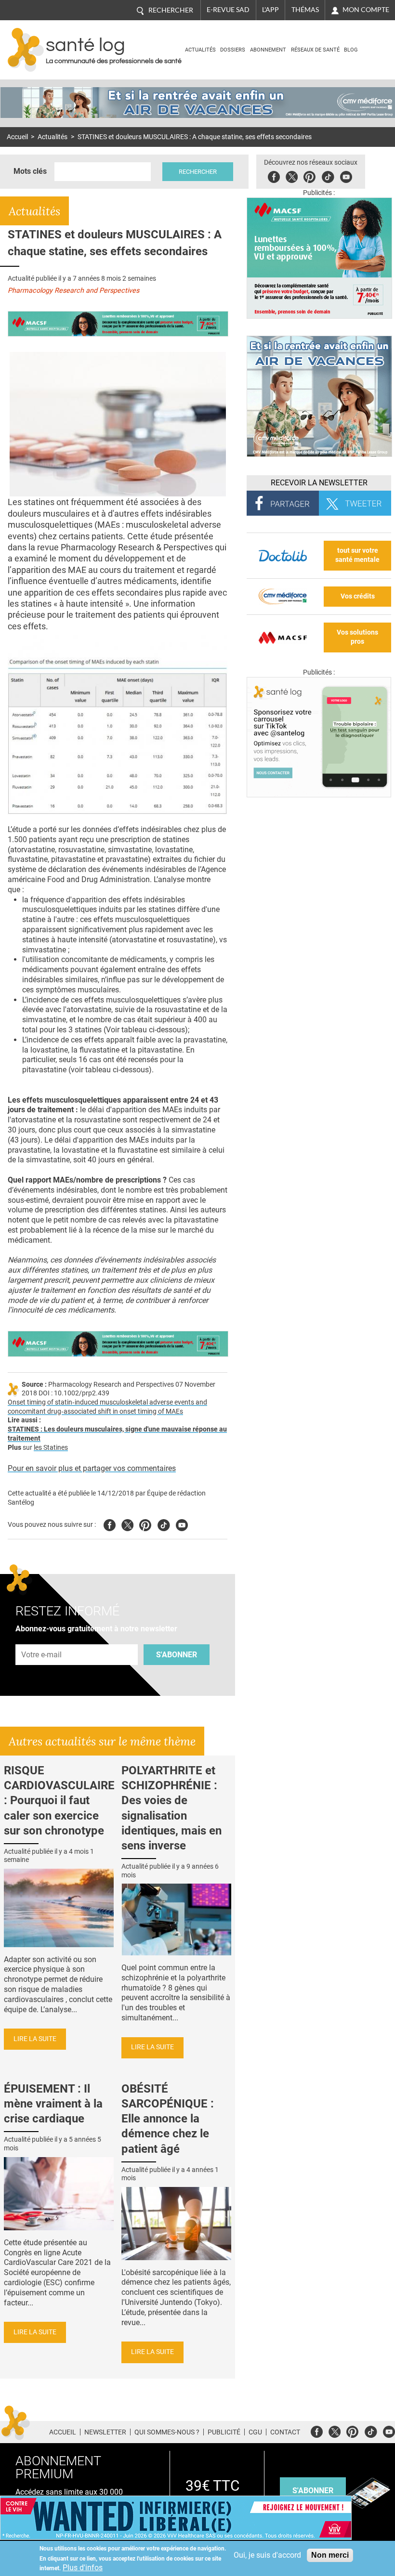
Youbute (346, 176)
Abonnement (268, 50)
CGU (255, 2432)
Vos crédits (358, 596)
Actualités (200, 50)
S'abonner (177, 1655)
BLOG (351, 50)
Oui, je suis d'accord (267, 2555)
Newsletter (105, 2432)
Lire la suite (35, 2039)
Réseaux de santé (315, 50)
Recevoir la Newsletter (319, 483)
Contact (285, 2432)
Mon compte (366, 10)
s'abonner (313, 2491)
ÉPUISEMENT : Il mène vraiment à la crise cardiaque (53, 2104)
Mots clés (30, 171)
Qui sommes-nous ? (167, 2432)
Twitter (292, 176)
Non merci (330, 2555)
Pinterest (309, 176)
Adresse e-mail (42, 1639)
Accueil (17, 137)
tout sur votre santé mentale (357, 555)
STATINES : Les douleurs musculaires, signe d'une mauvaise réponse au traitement (117, 1434)
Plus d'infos (83, 2568)
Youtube (182, 1524)
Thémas (305, 10)
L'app (270, 10)
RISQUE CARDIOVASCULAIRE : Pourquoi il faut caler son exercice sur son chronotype (59, 1801)
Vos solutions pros (357, 637)
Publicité (224, 2432)
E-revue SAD (228, 10)
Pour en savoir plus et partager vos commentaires (92, 1468)
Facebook (274, 176)
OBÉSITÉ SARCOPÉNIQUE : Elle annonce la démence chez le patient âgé (168, 2119)
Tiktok (328, 176)
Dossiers (233, 50)
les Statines (51, 1448)
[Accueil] (26, 50)
